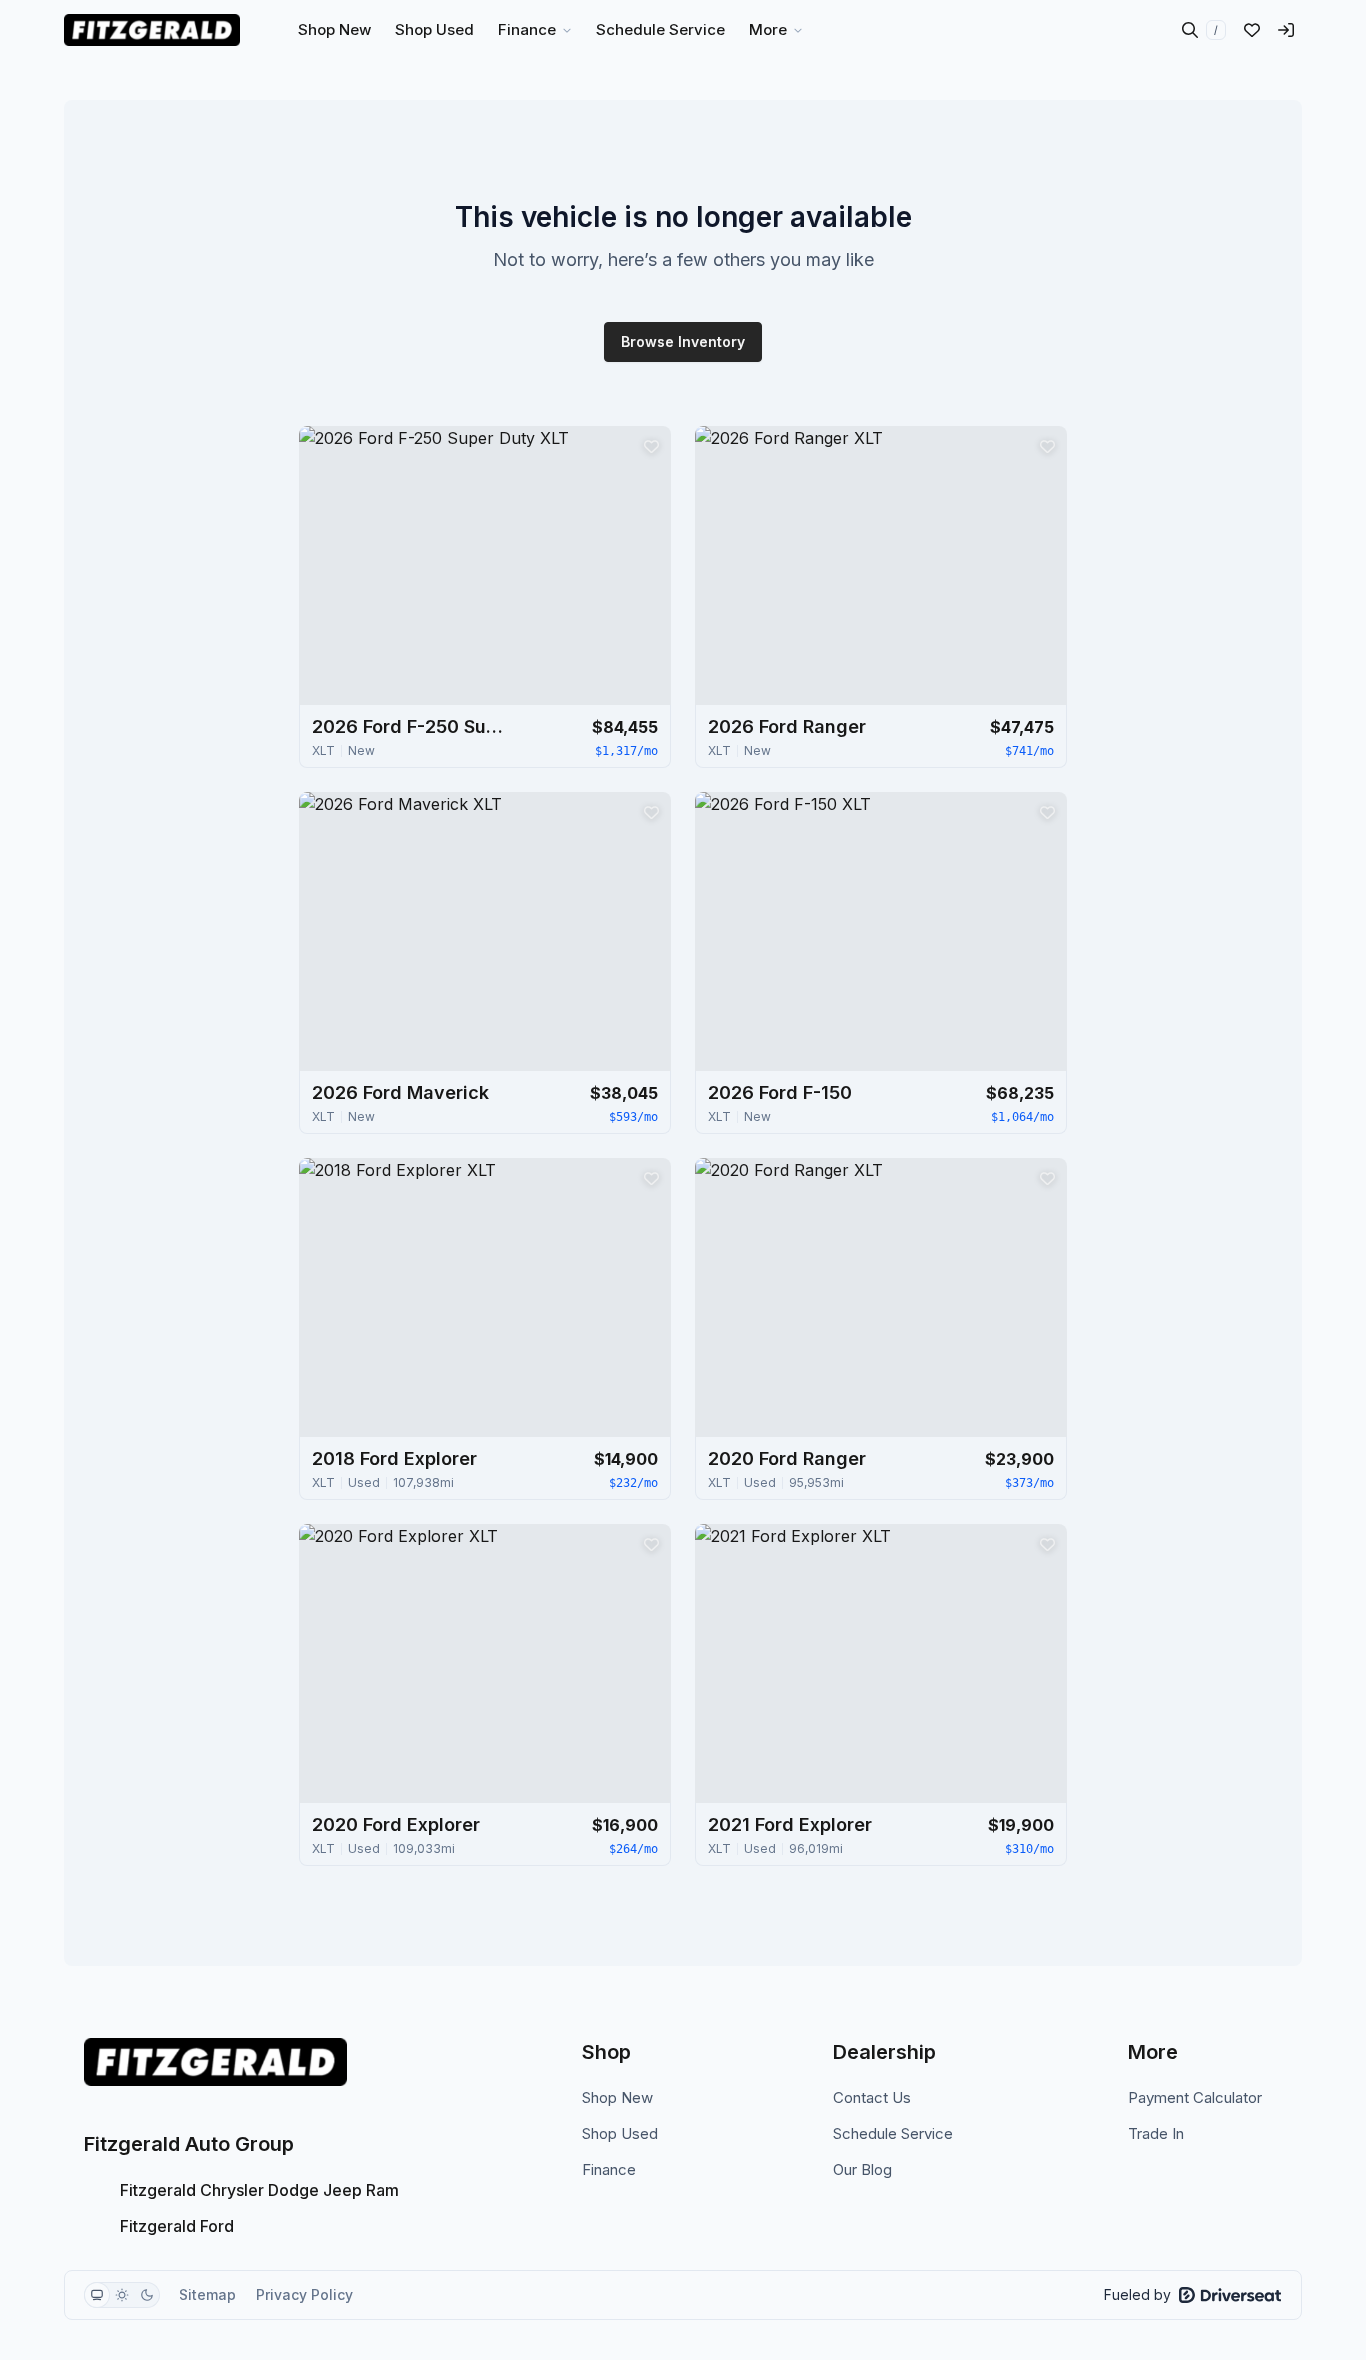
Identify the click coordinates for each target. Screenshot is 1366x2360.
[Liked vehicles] (1252, 30)
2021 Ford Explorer (790, 1824)
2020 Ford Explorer (396, 1824)
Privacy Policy (304, 2294)
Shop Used (620, 2133)
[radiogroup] (122, 2295)
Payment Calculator (1195, 2097)
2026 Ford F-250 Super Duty (412, 726)
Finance (609, 2169)
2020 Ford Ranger (787, 1458)
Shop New (617, 2097)
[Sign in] (1286, 30)
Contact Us (872, 2097)
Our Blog (862, 2169)
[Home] (152, 30)
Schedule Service (893, 2133)
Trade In (1156, 2133)
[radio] (97, 2295)
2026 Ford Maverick (400, 1092)
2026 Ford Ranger (787, 726)
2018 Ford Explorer (394, 1458)
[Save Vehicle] (651, 446)
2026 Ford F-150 (780, 1092)
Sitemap (207, 2294)
